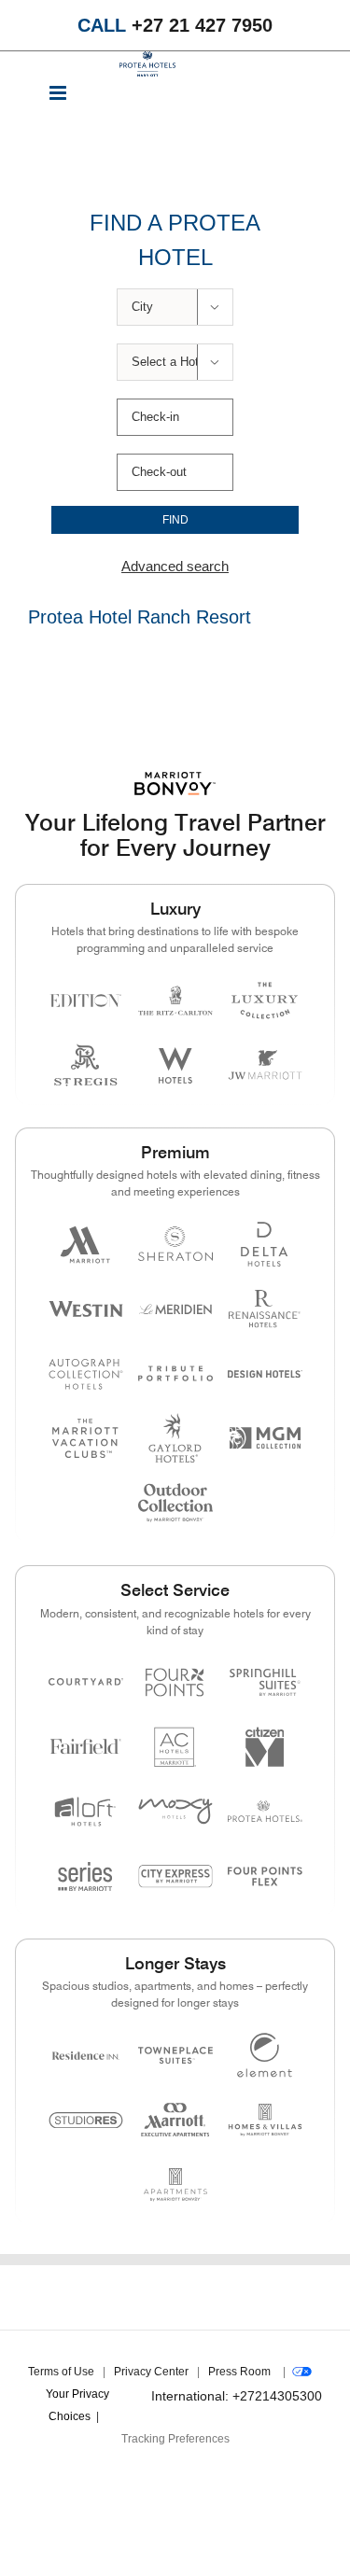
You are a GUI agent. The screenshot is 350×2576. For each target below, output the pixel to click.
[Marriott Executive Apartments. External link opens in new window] (175, 2120)
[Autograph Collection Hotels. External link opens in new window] (86, 1373)
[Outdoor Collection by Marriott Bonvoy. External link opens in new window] (175, 1503)
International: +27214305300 (237, 2396)
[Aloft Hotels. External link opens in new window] (86, 1811)
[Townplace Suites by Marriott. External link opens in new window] (175, 2055)
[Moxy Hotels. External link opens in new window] (175, 1811)
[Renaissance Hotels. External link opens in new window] (265, 1309)
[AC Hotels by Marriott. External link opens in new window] (175, 1747)
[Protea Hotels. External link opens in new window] (265, 1811)
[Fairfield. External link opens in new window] (86, 1747)
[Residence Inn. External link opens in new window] (86, 2055)
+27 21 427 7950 (175, 25)
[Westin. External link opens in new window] (86, 1309)
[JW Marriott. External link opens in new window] (265, 1065)
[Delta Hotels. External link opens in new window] (265, 1244)
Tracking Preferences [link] (175, 2439)
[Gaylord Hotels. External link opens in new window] (175, 1438)
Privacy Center (151, 2372)
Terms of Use (61, 2372)
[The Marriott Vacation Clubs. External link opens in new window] (86, 1438)
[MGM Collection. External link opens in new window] (265, 1438)
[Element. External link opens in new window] (265, 2055)
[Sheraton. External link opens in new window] (175, 1244)
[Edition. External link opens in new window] (86, 1000)
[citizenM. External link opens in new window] (265, 1747)
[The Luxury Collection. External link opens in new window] (265, 1000)
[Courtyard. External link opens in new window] (86, 1682)
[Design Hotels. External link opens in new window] (265, 1373)
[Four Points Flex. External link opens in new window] (175, 1682)
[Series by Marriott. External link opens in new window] (86, 1876)
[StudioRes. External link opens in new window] (86, 2120)
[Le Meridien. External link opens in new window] (175, 1309)
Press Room (239, 2372)
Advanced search (175, 566)
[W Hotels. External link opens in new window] (175, 1065)
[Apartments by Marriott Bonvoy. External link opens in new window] (175, 2184)
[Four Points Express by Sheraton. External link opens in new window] (265, 1876)
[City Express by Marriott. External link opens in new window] (175, 1876)
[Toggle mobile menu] (60, 95)
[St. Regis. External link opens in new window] (86, 1065)
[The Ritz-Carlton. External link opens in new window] (175, 1000)
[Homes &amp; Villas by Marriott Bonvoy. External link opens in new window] (265, 2120)
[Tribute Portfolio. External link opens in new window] (175, 1373)
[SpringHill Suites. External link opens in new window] (265, 1682)
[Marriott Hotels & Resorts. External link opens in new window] (86, 1244)
